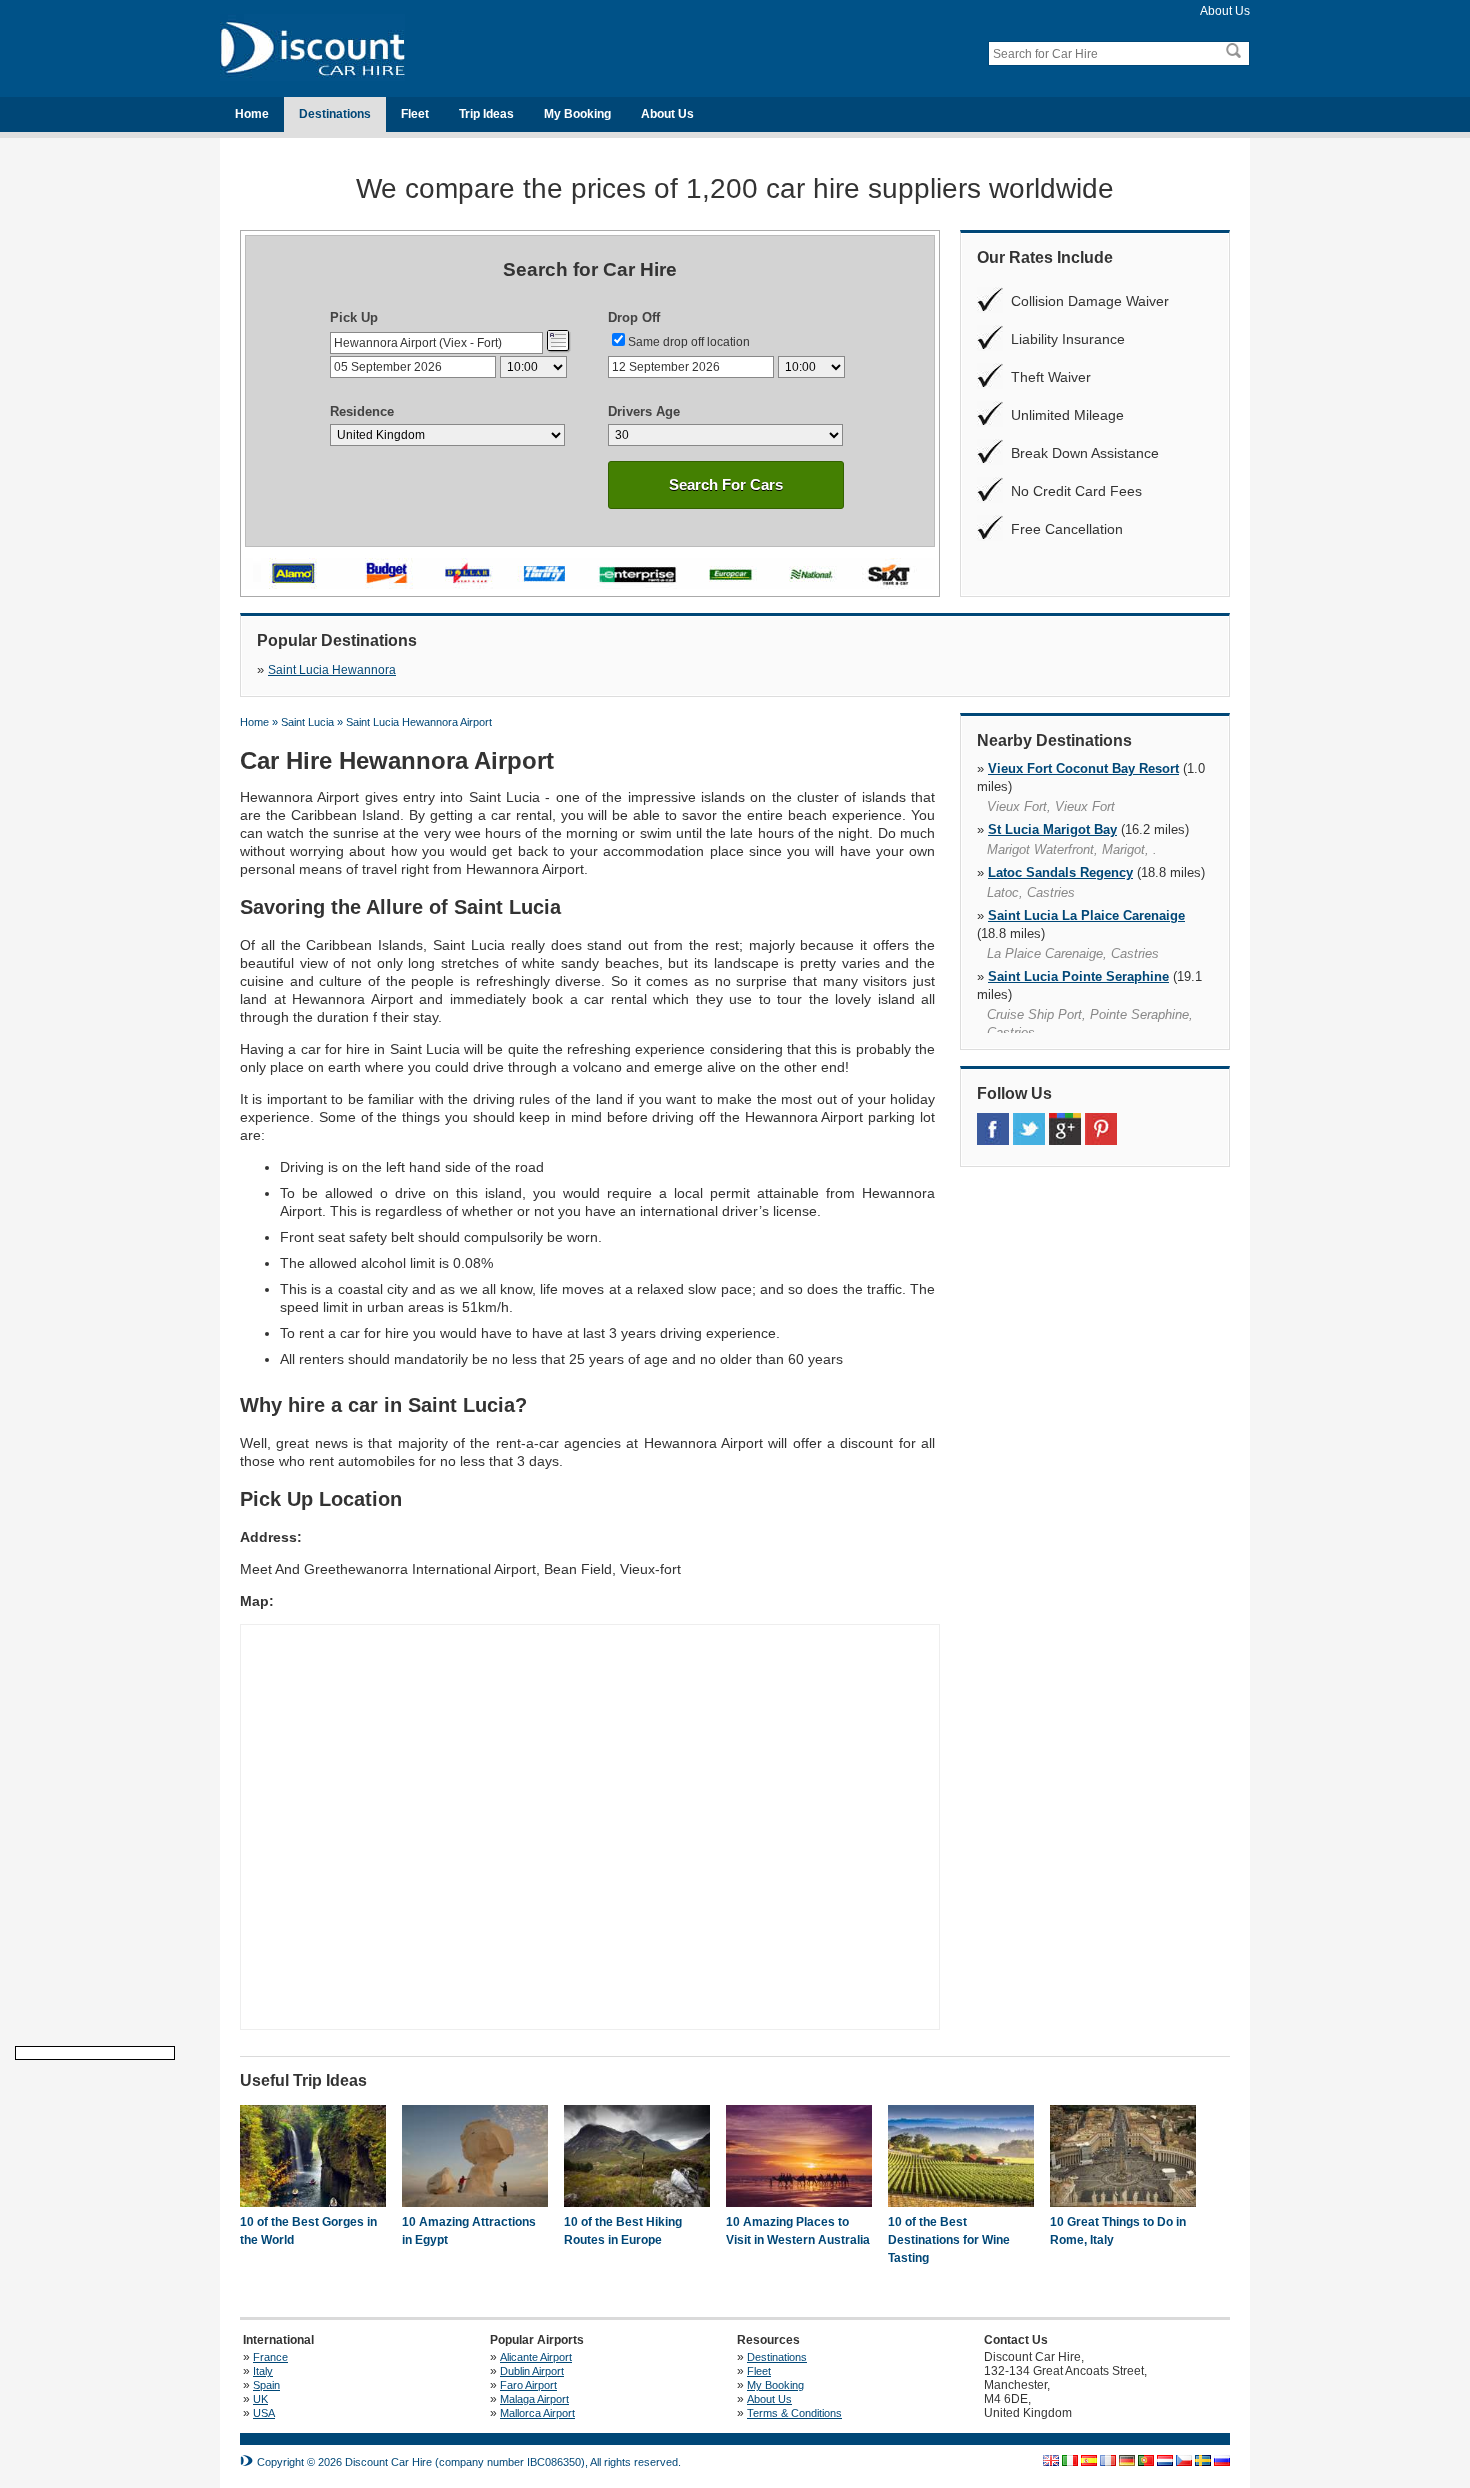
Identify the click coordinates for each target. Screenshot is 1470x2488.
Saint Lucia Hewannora (332, 670)
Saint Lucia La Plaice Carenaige (1086, 915)
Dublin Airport (532, 2371)
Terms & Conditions (794, 2413)
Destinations (335, 114)
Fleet (415, 114)
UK (260, 2399)
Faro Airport (528, 2385)
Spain (266, 2385)
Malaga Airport (534, 2399)
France (270, 2357)
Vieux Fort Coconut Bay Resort (1083, 768)
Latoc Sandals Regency (1060, 872)
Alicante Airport (536, 2357)
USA (264, 2413)
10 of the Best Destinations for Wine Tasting (949, 2240)
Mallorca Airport (537, 2413)
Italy (263, 2371)
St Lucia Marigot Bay (1052, 829)
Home (252, 114)
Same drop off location (689, 342)
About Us (1225, 11)
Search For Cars (726, 484)
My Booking (577, 114)
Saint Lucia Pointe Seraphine (1078, 976)
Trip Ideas (486, 114)
